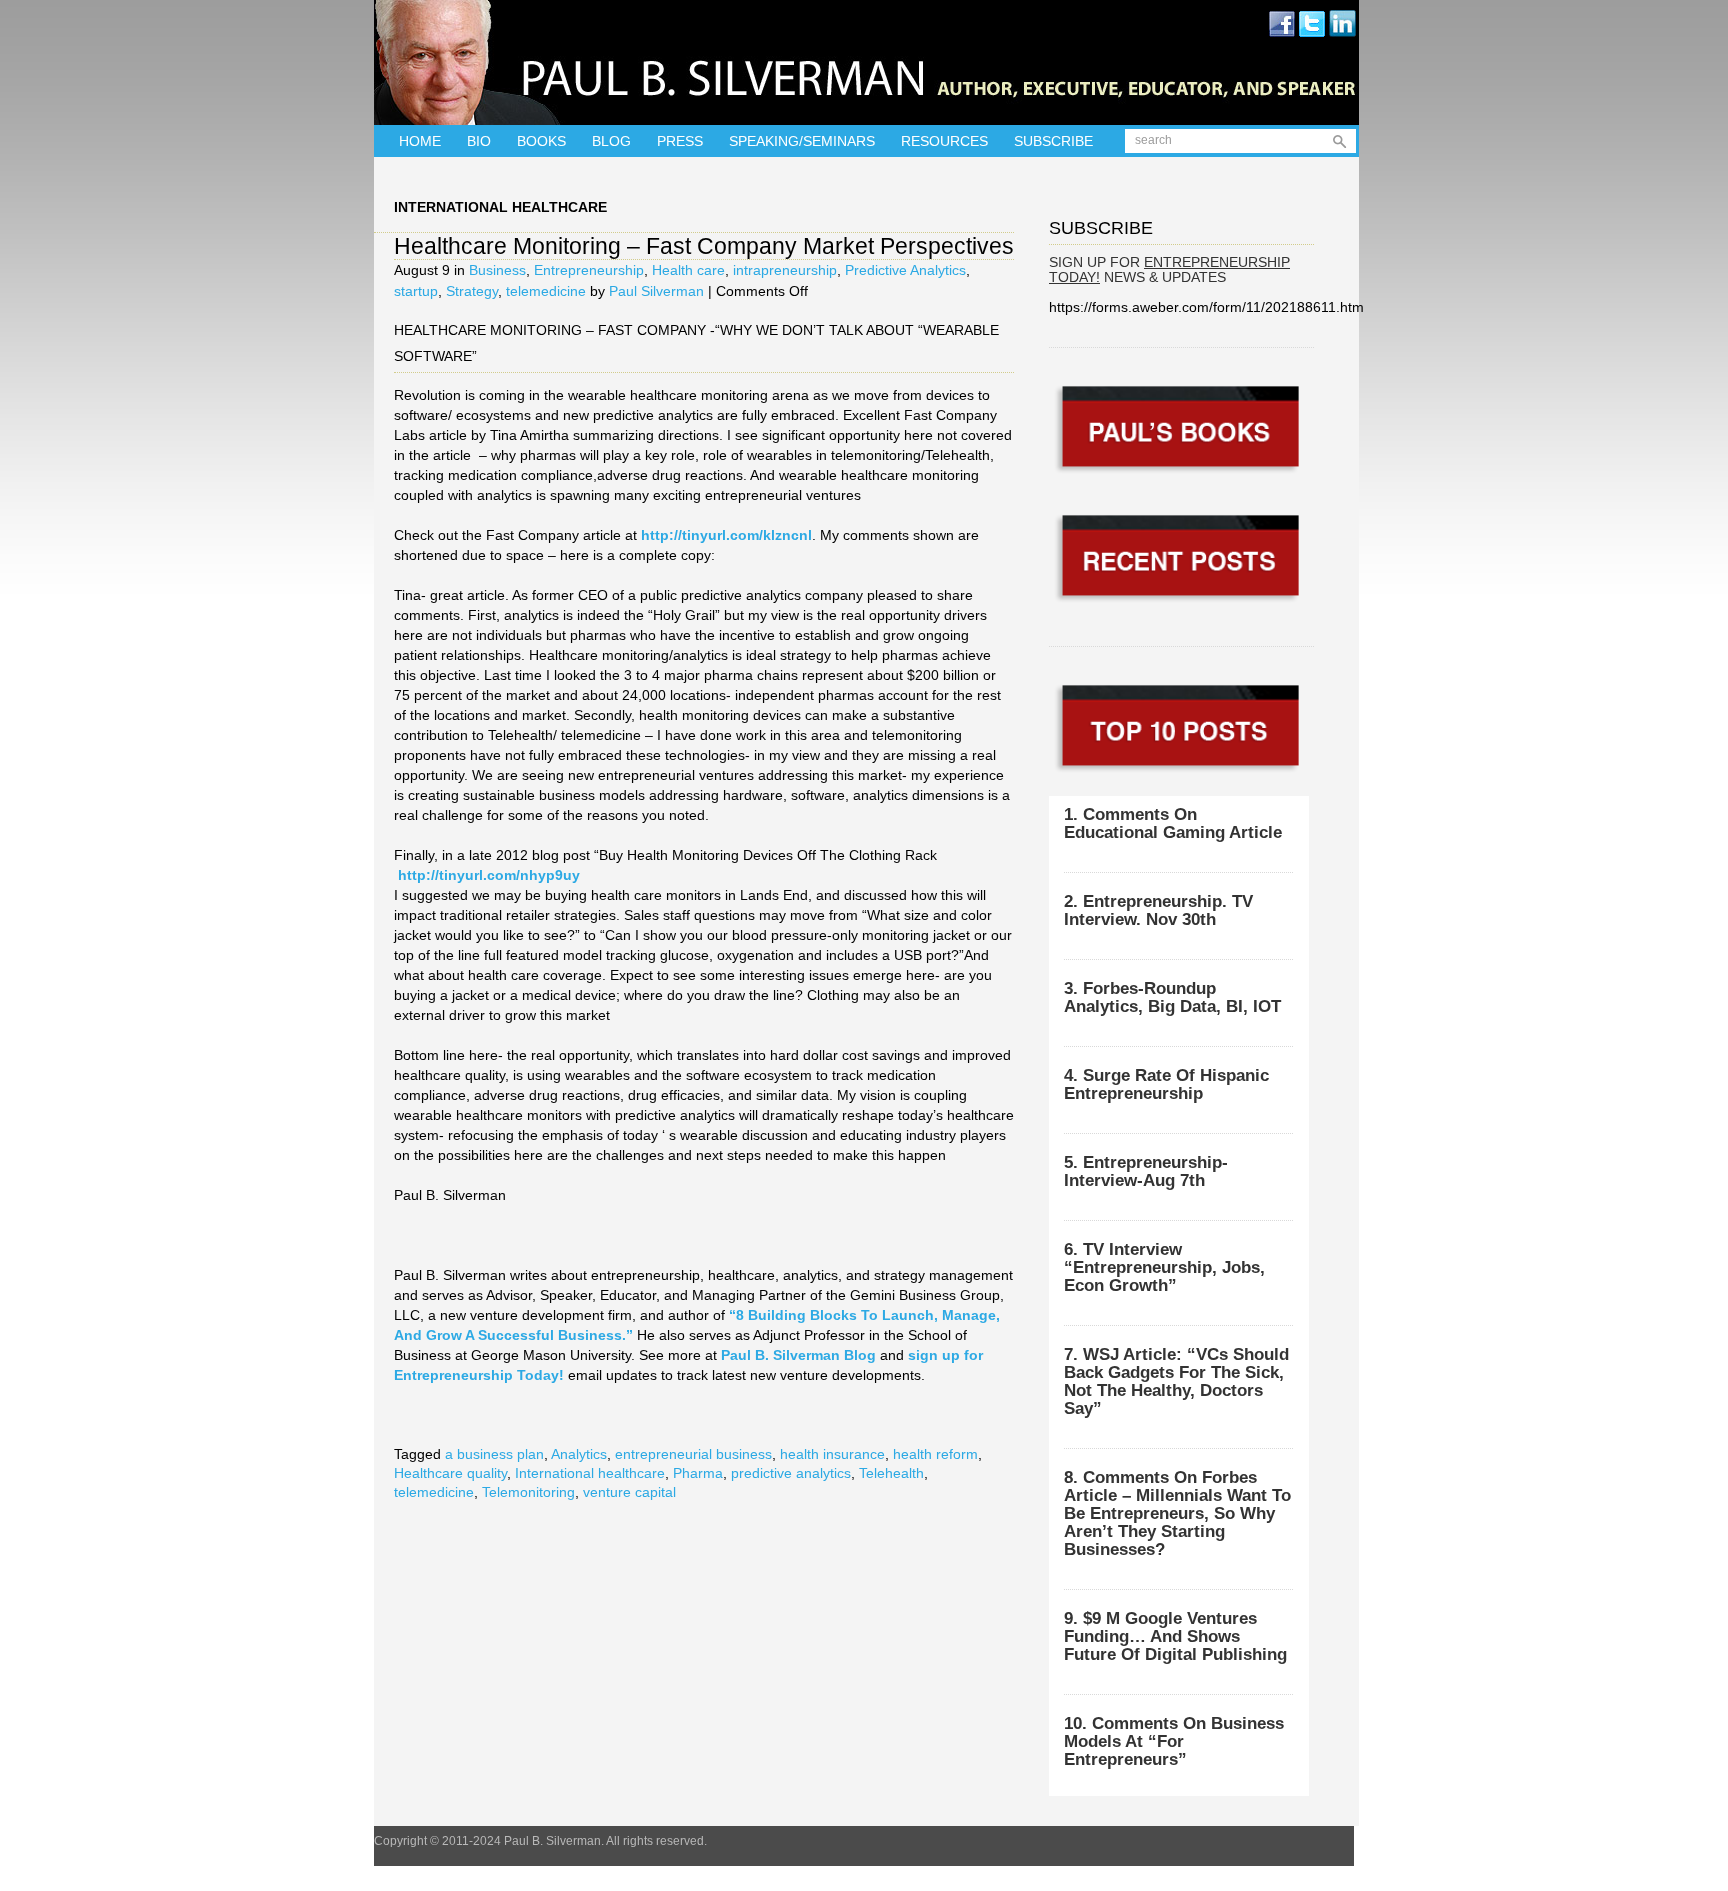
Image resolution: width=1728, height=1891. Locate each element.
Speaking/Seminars (802, 141)
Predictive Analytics (905, 270)
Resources (944, 141)
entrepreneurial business (693, 1454)
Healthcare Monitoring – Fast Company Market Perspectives (704, 246)
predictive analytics (791, 1473)
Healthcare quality (450, 1473)
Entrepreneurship (589, 270)
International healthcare (590, 1473)
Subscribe (1053, 141)
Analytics (579, 1454)
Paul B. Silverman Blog (798, 1355)
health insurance (832, 1454)
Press (680, 141)
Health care (688, 270)
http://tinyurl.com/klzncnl (726, 535)
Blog (611, 141)
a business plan (494, 1454)
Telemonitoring (528, 1492)
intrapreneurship (785, 270)
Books (541, 141)
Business (497, 270)
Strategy (472, 291)
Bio (479, 141)
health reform (935, 1454)
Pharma (698, 1473)
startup (416, 291)
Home (420, 141)
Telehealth (891, 1473)
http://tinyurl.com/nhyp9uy (489, 875)
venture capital (629, 1492)
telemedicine (546, 291)
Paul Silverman (656, 291)
